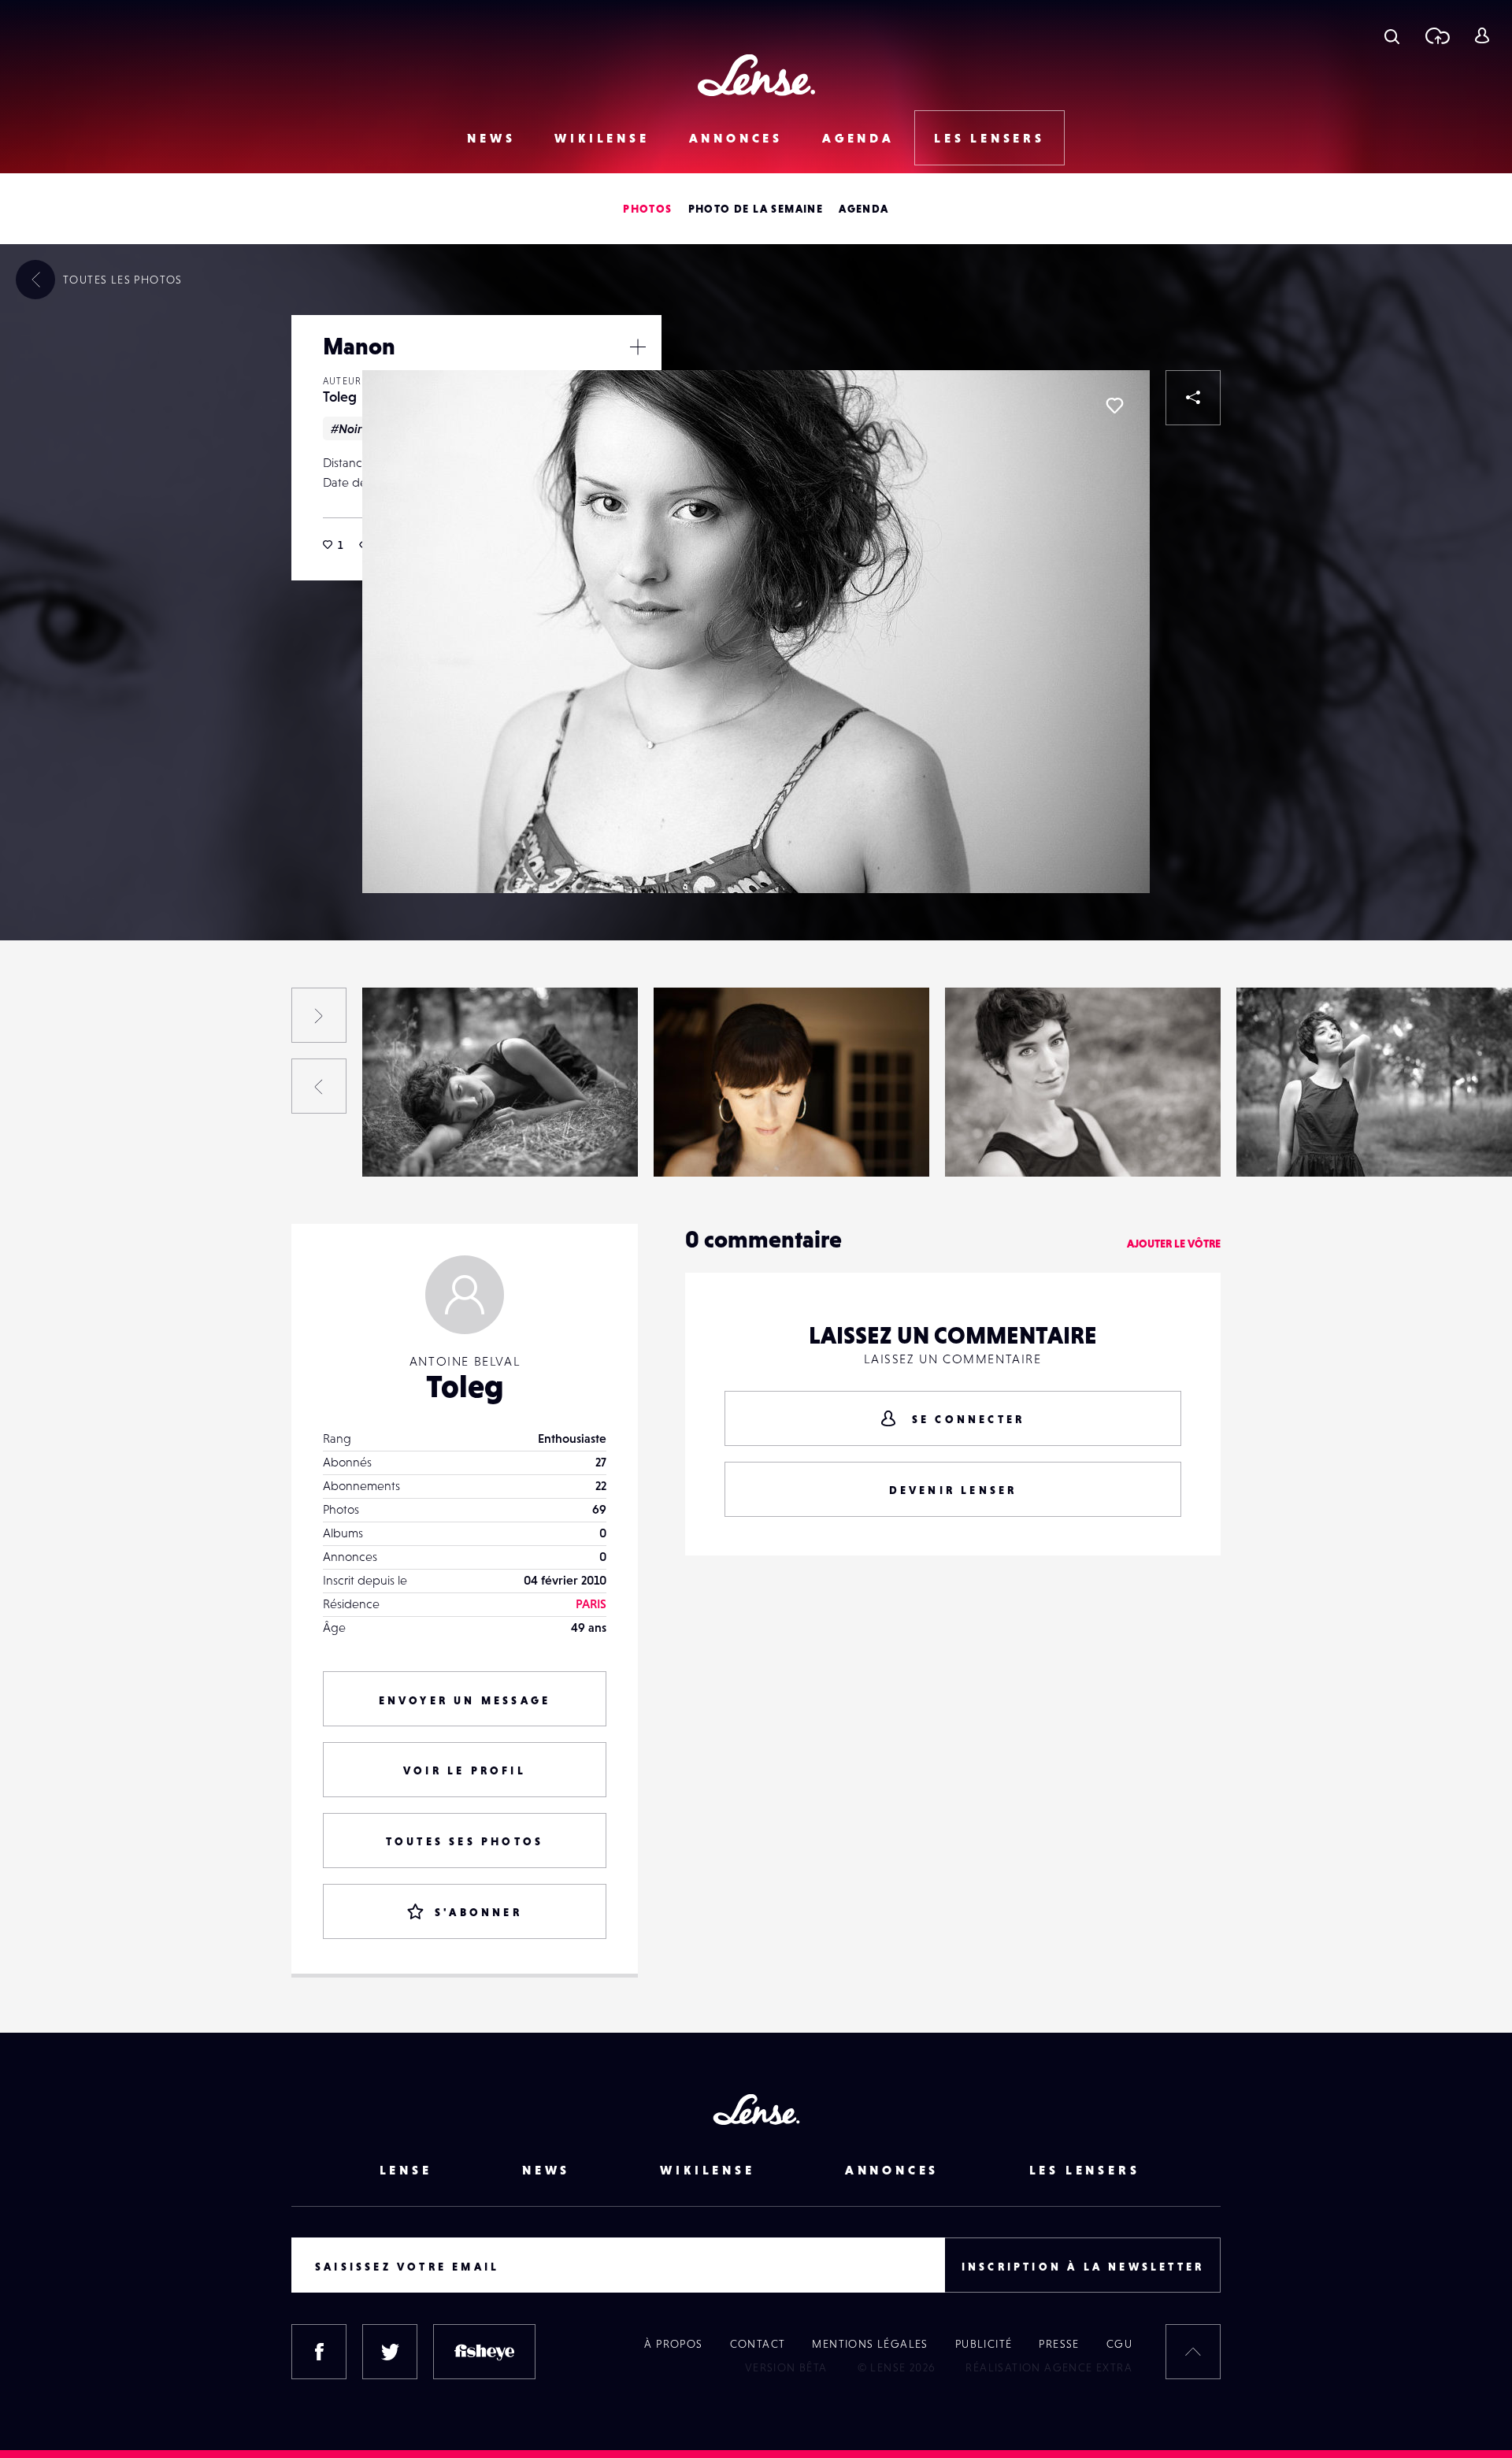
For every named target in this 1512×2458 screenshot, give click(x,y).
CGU (1119, 2344)
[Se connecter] (1482, 35)
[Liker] (1114, 406)
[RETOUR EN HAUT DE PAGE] (1193, 2352)
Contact (758, 2344)
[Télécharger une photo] (1437, 35)
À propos (673, 2344)
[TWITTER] (390, 2352)
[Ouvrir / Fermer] (638, 347)
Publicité (984, 2344)
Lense (406, 2170)
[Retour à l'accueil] (756, 75)
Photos (647, 209)
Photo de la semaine (756, 209)
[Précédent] (319, 1086)
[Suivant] (319, 1015)
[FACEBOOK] (319, 2352)
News (491, 138)
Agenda (858, 138)
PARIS (591, 1603)
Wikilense (602, 138)
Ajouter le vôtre (1174, 1244)
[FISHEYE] (484, 2352)
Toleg (340, 397)
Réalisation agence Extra (1049, 2367)
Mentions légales (870, 2344)
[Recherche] (1392, 35)
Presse (1059, 2344)
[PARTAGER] (1193, 398)
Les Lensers (989, 138)
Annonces (736, 138)
